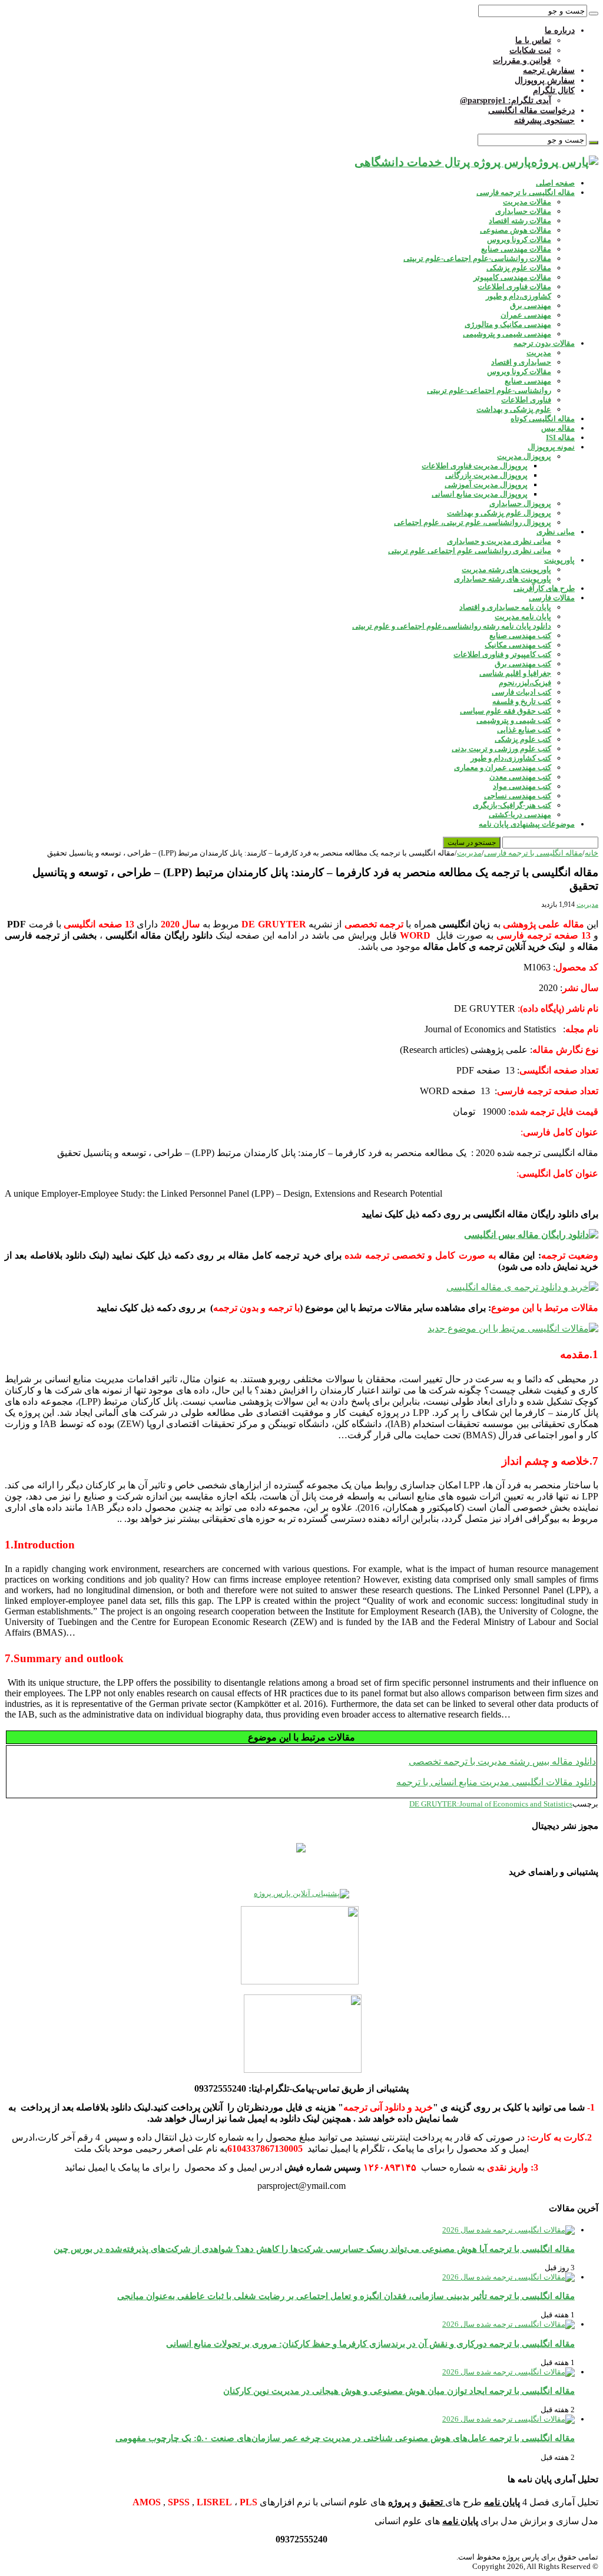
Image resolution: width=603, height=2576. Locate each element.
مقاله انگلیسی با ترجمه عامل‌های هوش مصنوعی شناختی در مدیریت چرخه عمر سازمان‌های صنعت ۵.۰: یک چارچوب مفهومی (345, 2438)
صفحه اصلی (555, 183)
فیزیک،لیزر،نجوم (525, 683)
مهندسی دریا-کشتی (520, 815)
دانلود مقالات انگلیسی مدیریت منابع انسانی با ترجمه (496, 1782)
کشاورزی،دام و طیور (518, 296)
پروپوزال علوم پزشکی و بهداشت (499, 513)
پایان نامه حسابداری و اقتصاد (505, 607)
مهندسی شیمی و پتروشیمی (507, 334)
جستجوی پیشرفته (544, 120)
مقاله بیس (558, 428)
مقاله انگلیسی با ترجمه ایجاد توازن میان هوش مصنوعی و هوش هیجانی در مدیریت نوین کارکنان (399, 2391)
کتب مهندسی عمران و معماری (503, 767)
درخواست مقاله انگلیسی (531, 110)
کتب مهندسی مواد (522, 786)
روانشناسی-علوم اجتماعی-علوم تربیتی (489, 390)
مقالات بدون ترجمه (544, 343)
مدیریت (539, 353)
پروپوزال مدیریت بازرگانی (486, 475)
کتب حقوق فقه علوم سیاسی (506, 711)
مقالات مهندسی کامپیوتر (512, 277)
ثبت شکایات (530, 50)
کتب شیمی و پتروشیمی (514, 720)
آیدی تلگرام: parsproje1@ (506, 100)
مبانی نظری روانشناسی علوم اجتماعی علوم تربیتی (470, 551)
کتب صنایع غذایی (524, 730)
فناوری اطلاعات (526, 400)
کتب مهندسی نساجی (518, 796)
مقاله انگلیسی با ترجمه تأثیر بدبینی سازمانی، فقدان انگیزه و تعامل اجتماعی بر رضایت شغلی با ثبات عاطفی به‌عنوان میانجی (346, 2296)
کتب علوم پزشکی (523, 739)
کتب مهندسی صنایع (520, 635)
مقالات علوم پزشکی (519, 268)
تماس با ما (533, 40)
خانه (592, 853)
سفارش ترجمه (549, 70)
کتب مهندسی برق (523, 664)
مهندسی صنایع (528, 381)
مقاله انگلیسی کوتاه (543, 419)
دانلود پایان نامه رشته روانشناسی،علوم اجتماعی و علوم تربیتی (452, 626)
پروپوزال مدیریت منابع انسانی (480, 494)
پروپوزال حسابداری (520, 503)
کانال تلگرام (554, 90)
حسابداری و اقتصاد (521, 362)
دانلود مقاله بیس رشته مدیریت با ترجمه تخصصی (502, 1761)
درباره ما (560, 30)
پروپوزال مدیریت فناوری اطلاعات (475, 466)
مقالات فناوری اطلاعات (514, 287)
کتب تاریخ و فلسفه (522, 701)
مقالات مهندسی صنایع (516, 249)
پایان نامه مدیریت (523, 617)
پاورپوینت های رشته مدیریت (506, 569)
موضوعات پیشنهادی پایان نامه (527, 824)
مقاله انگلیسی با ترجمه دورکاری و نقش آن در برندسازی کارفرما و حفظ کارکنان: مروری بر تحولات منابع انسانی (370, 2344)
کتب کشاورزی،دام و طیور (511, 758)
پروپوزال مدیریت (524, 456)
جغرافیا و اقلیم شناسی (515, 673)
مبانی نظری (556, 532)
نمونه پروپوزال (551, 447)
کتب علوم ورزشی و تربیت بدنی (501, 749)
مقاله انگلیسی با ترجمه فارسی (526, 192)
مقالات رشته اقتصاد (520, 221)
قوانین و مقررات (522, 60)
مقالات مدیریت (527, 202)
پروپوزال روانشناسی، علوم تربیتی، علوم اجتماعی (473, 522)
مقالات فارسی (552, 598)
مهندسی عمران (526, 315)
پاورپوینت (559, 560)
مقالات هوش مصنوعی (516, 230)
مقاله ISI (560, 437)
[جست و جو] (594, 14)
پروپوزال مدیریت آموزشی (486, 485)
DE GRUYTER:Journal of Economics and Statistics (491, 1804)
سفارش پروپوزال (545, 80)
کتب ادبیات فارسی (521, 692)
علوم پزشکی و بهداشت (514, 409)
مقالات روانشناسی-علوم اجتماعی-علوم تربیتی (477, 258)
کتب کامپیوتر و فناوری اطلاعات (502, 654)
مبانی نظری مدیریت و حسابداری (499, 541)
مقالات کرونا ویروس (519, 240)
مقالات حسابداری (523, 211)
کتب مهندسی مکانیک (518, 645)
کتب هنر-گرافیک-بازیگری (512, 805)
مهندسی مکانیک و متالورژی (508, 324)
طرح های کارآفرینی (544, 588)
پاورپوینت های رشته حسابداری (503, 579)
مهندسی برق (531, 306)
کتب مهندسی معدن (520, 777)
